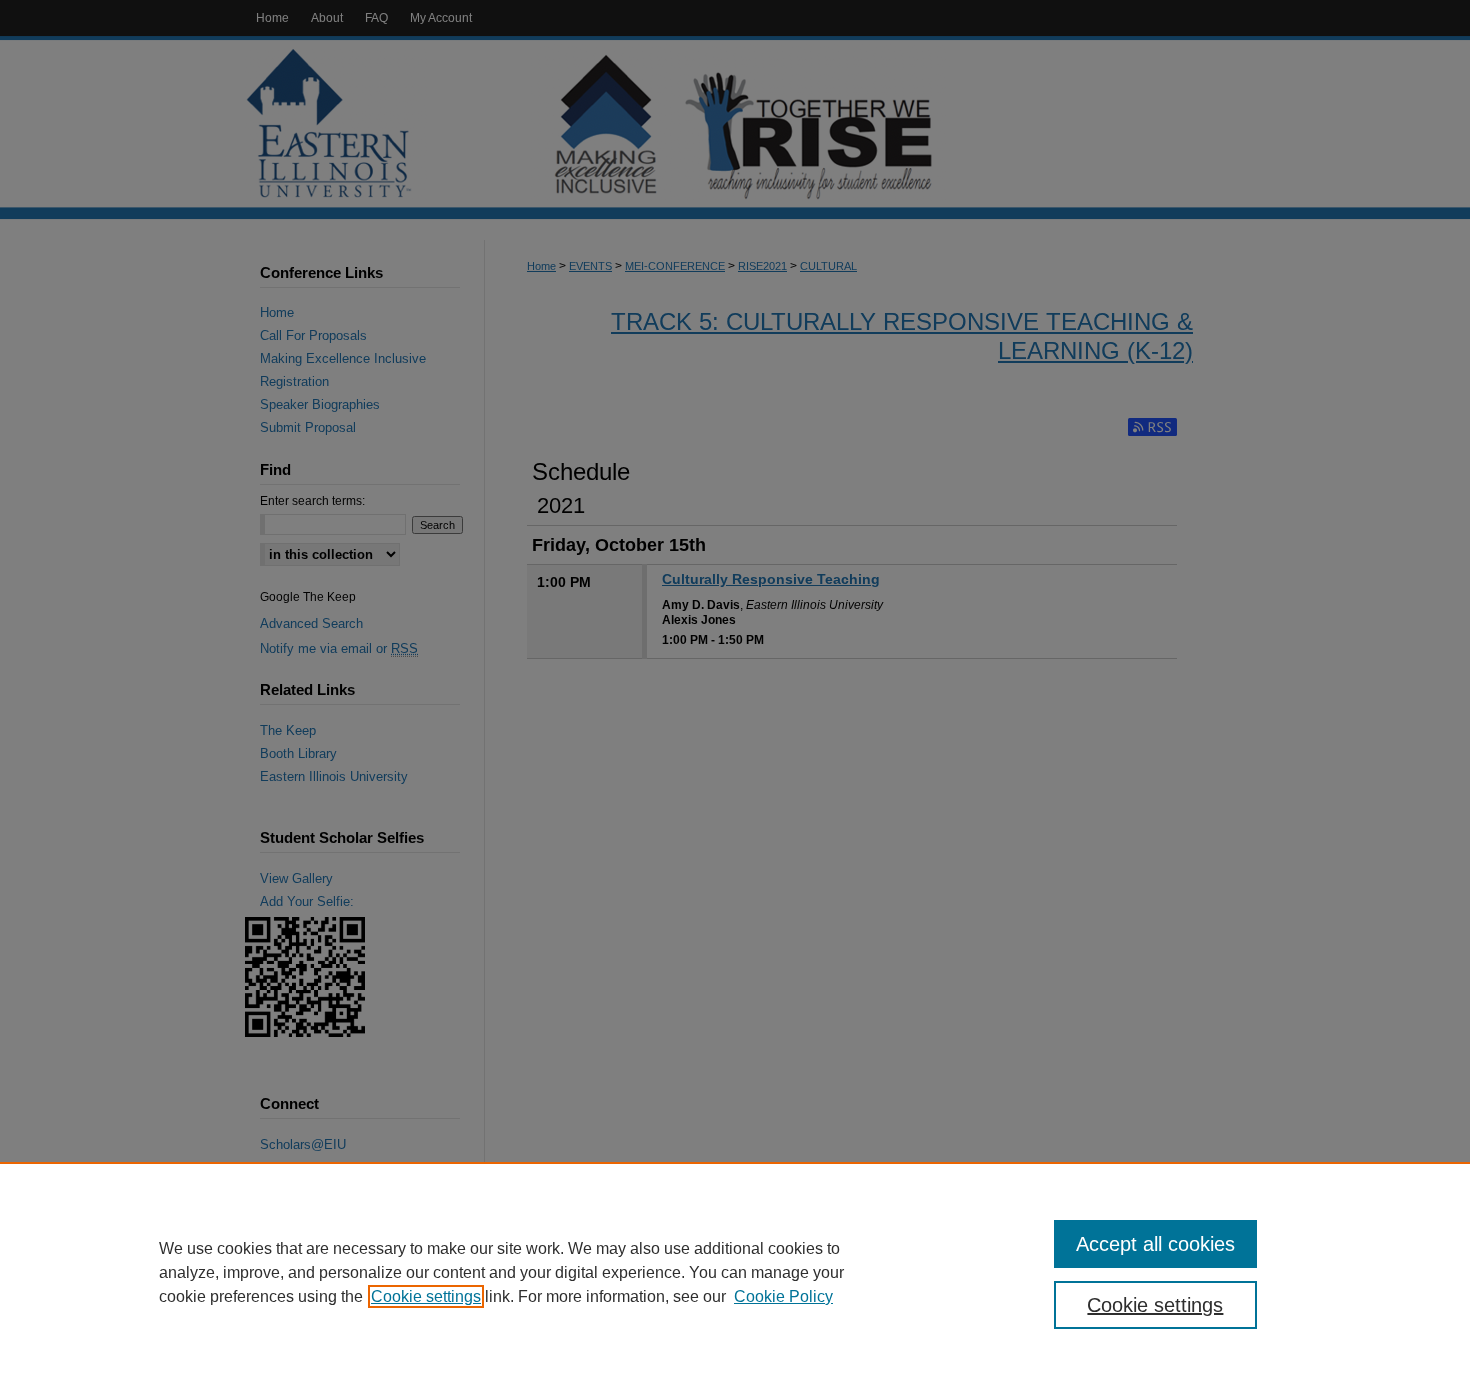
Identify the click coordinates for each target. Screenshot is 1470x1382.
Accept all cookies (1155, 1244)
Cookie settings (426, 1296)
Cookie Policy (783, 1296)
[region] (735, 1272)
